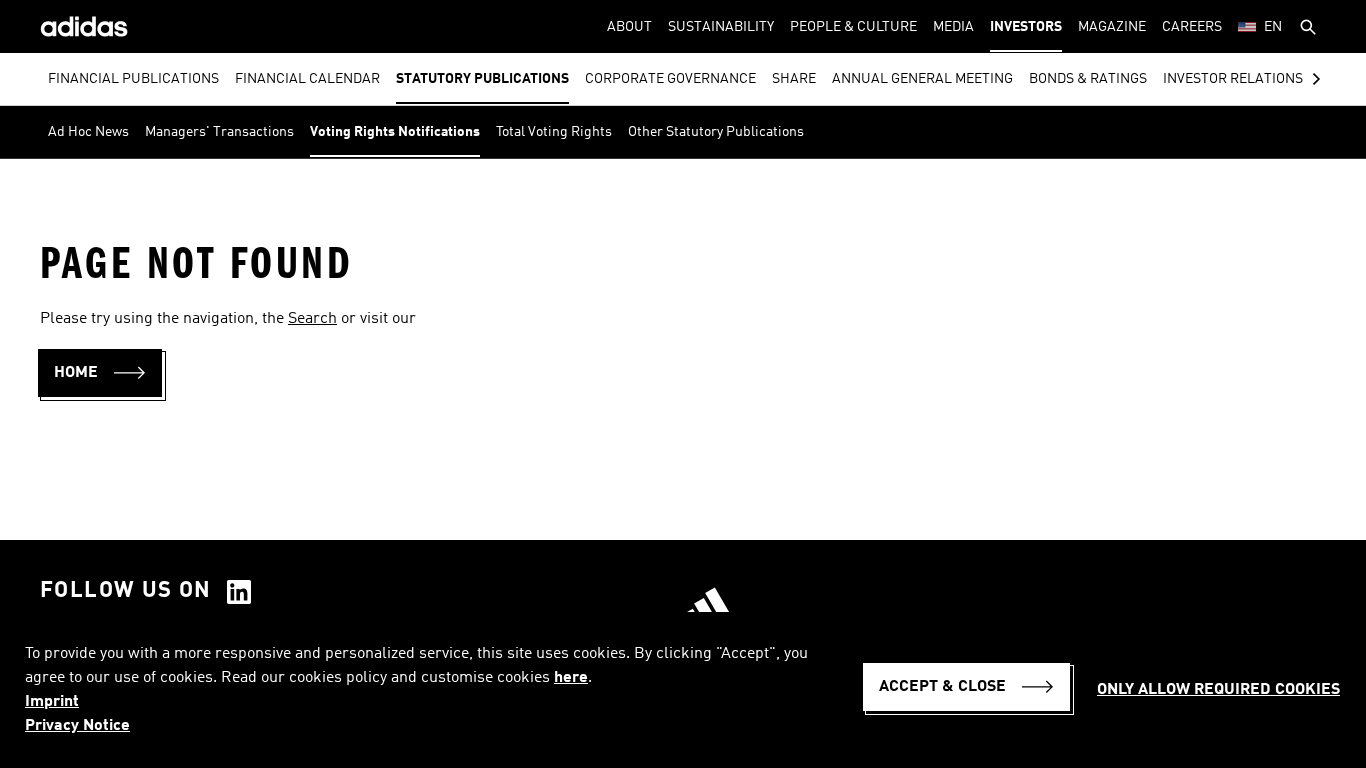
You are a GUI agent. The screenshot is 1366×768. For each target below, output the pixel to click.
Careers (1192, 27)
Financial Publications (133, 79)
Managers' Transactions (219, 132)
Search (312, 319)
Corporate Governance (670, 79)
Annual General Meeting (922, 79)
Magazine (1112, 27)
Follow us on (126, 591)
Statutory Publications (482, 79)
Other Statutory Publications (716, 132)
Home (76, 373)
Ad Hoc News (88, 132)
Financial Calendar (307, 79)
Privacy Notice (77, 726)
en (1273, 27)
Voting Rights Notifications (395, 132)
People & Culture (853, 27)
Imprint (52, 702)
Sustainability (721, 27)
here (571, 678)
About (629, 27)
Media (953, 27)
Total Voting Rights (554, 132)
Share (794, 79)
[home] (84, 26)
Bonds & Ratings (1088, 79)
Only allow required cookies (1218, 690)
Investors (1026, 27)
